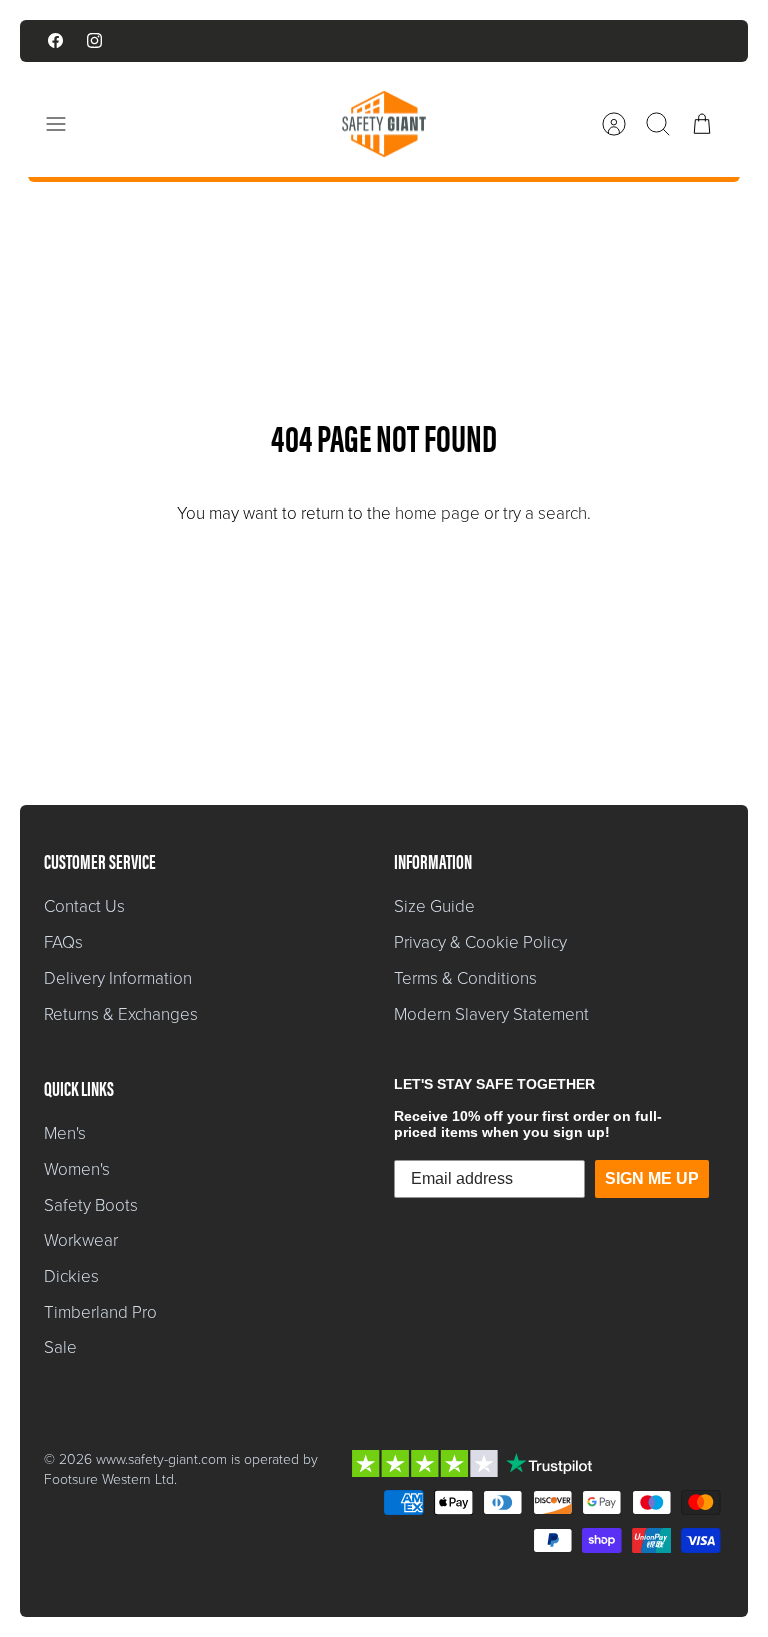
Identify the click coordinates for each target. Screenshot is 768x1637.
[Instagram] (94, 40)
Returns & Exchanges (121, 1014)
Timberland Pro (100, 1312)
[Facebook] (55, 40)
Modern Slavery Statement (491, 1014)
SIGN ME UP (652, 1178)
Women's (77, 1169)
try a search (545, 513)
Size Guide (434, 906)
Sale (60, 1347)
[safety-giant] (384, 124)
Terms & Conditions (465, 978)
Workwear (81, 1240)
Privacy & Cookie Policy (480, 942)
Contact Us (84, 906)
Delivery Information (118, 978)
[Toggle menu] (66, 124)
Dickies (71, 1276)
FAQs (63, 942)
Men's (65, 1133)
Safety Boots (91, 1205)
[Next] (539, 41)
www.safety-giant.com (161, 1459)
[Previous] (229, 41)
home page (437, 513)
